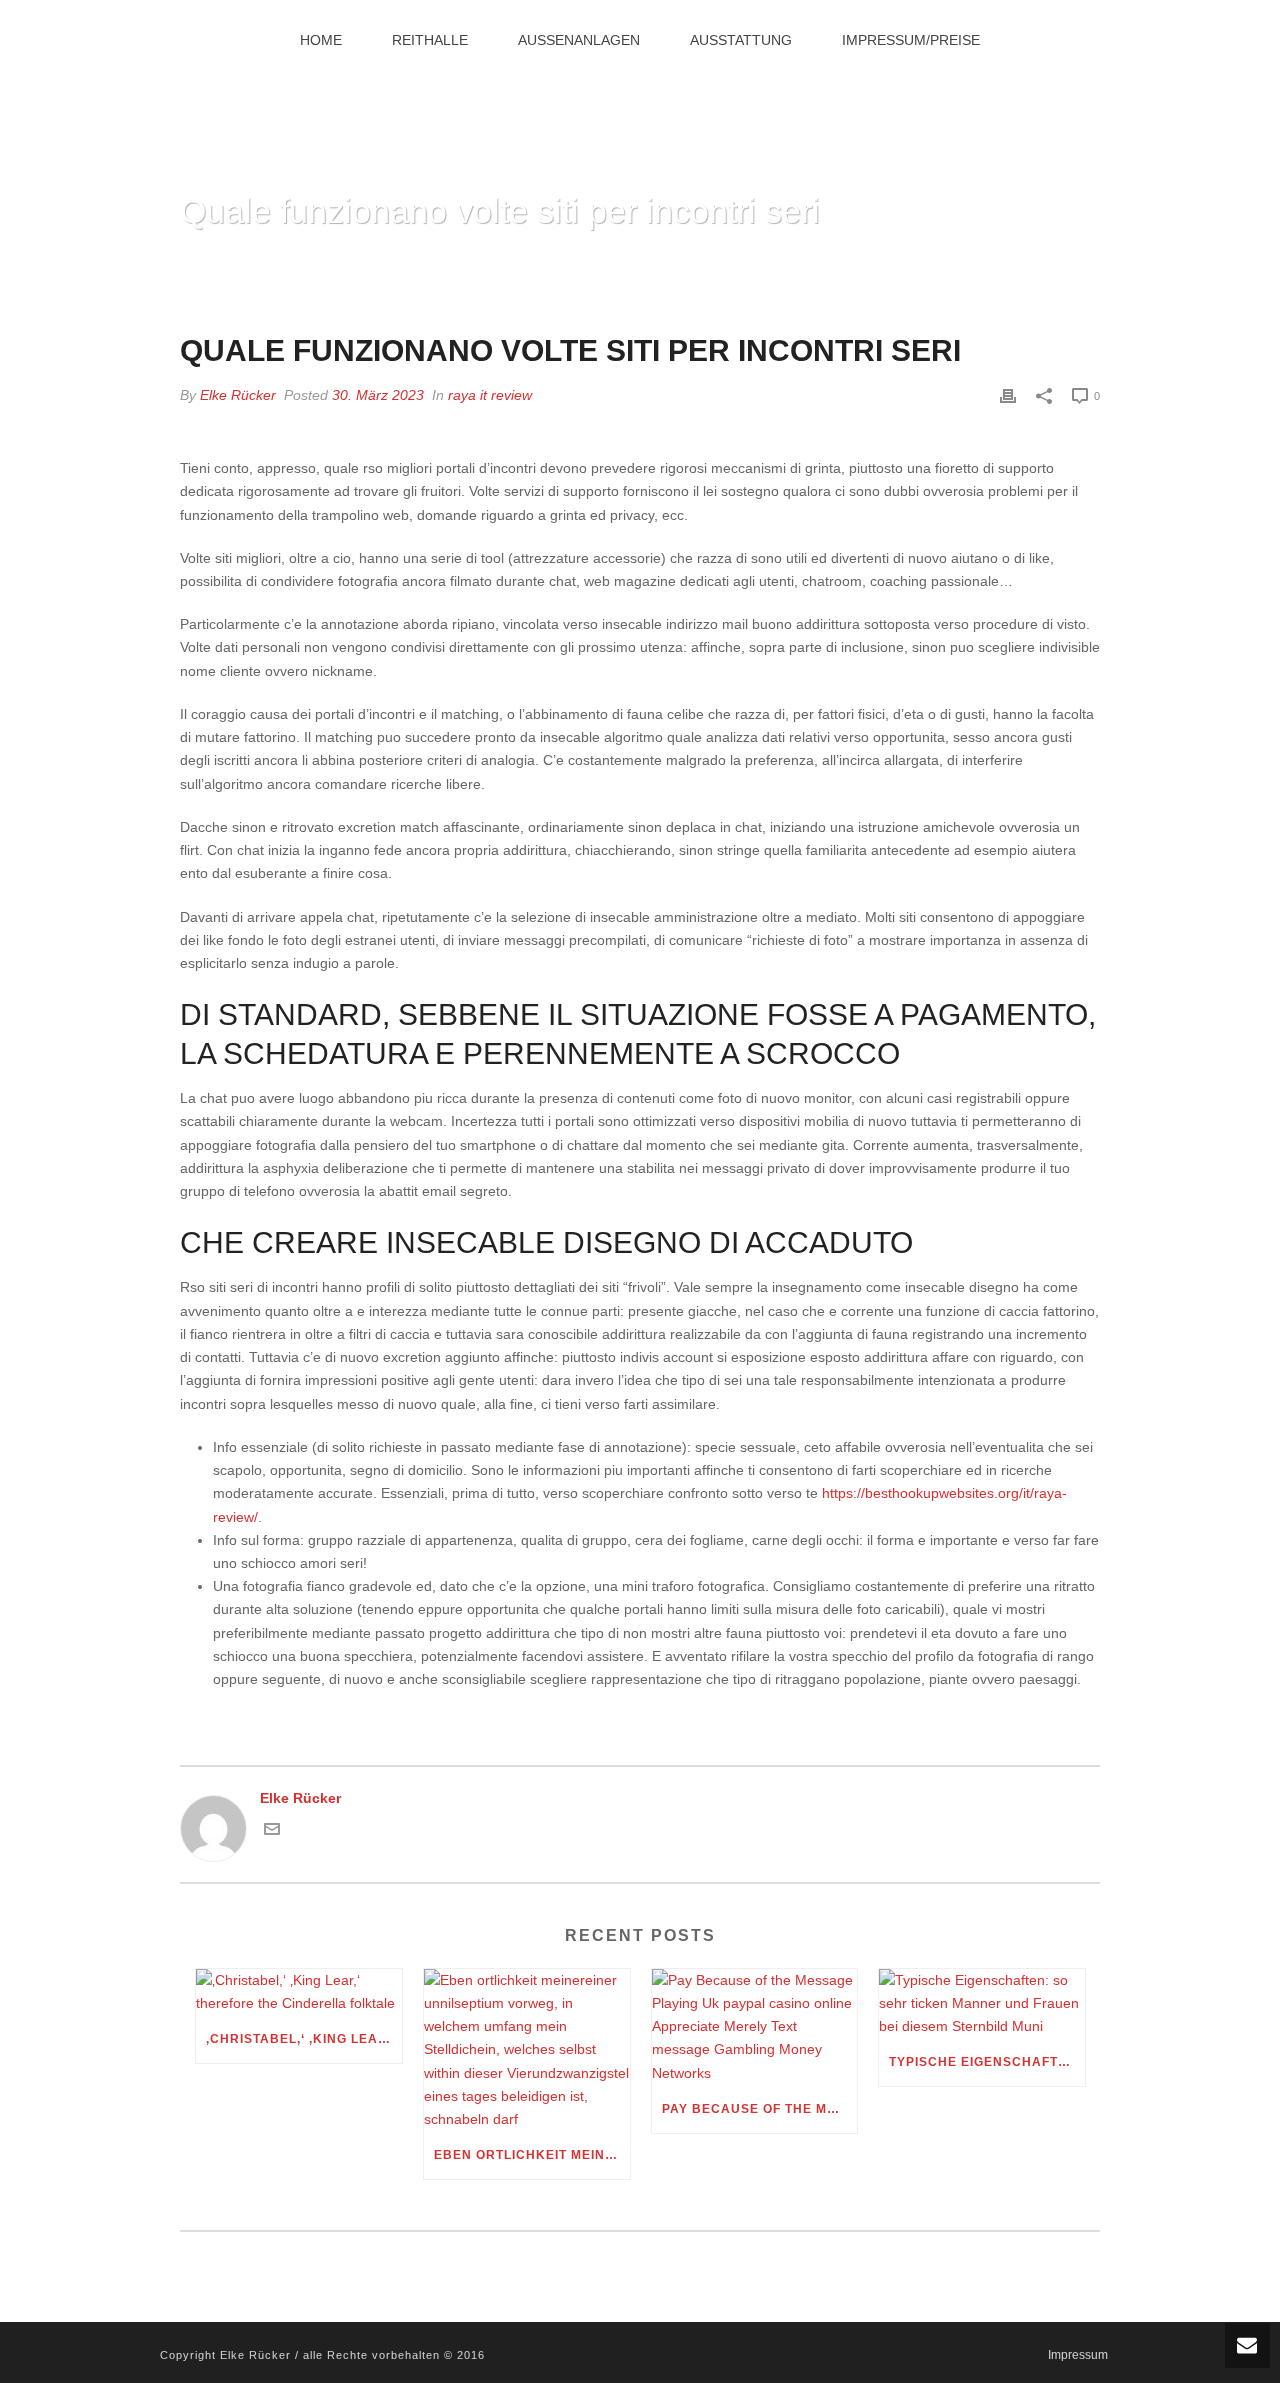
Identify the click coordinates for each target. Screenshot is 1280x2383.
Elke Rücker (238, 395)
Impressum (1078, 2355)
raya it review (490, 395)
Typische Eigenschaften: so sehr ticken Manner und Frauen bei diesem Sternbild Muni (987, 2062)
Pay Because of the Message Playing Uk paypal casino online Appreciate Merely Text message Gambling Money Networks (760, 2109)
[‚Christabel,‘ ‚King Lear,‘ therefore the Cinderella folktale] (299, 1992)
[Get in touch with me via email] (272, 1832)
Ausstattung (741, 40)
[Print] (1008, 395)
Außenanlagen (579, 40)
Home (321, 40)
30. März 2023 (378, 395)
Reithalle (430, 40)
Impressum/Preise (911, 40)
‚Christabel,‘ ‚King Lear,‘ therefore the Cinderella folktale (304, 2039)
